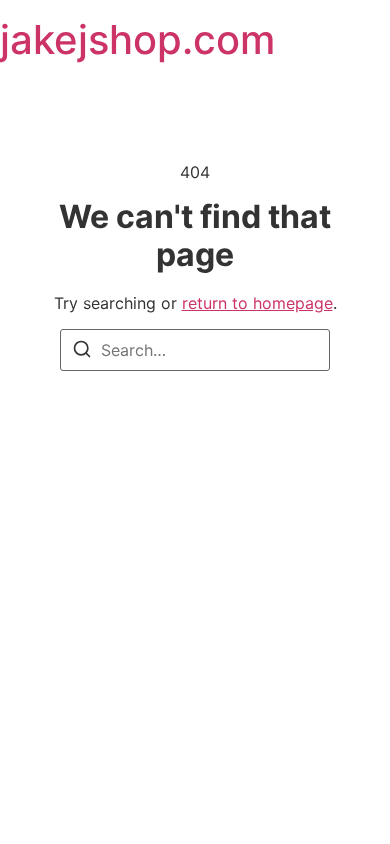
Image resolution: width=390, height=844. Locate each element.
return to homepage (257, 303)
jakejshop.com (137, 39)
